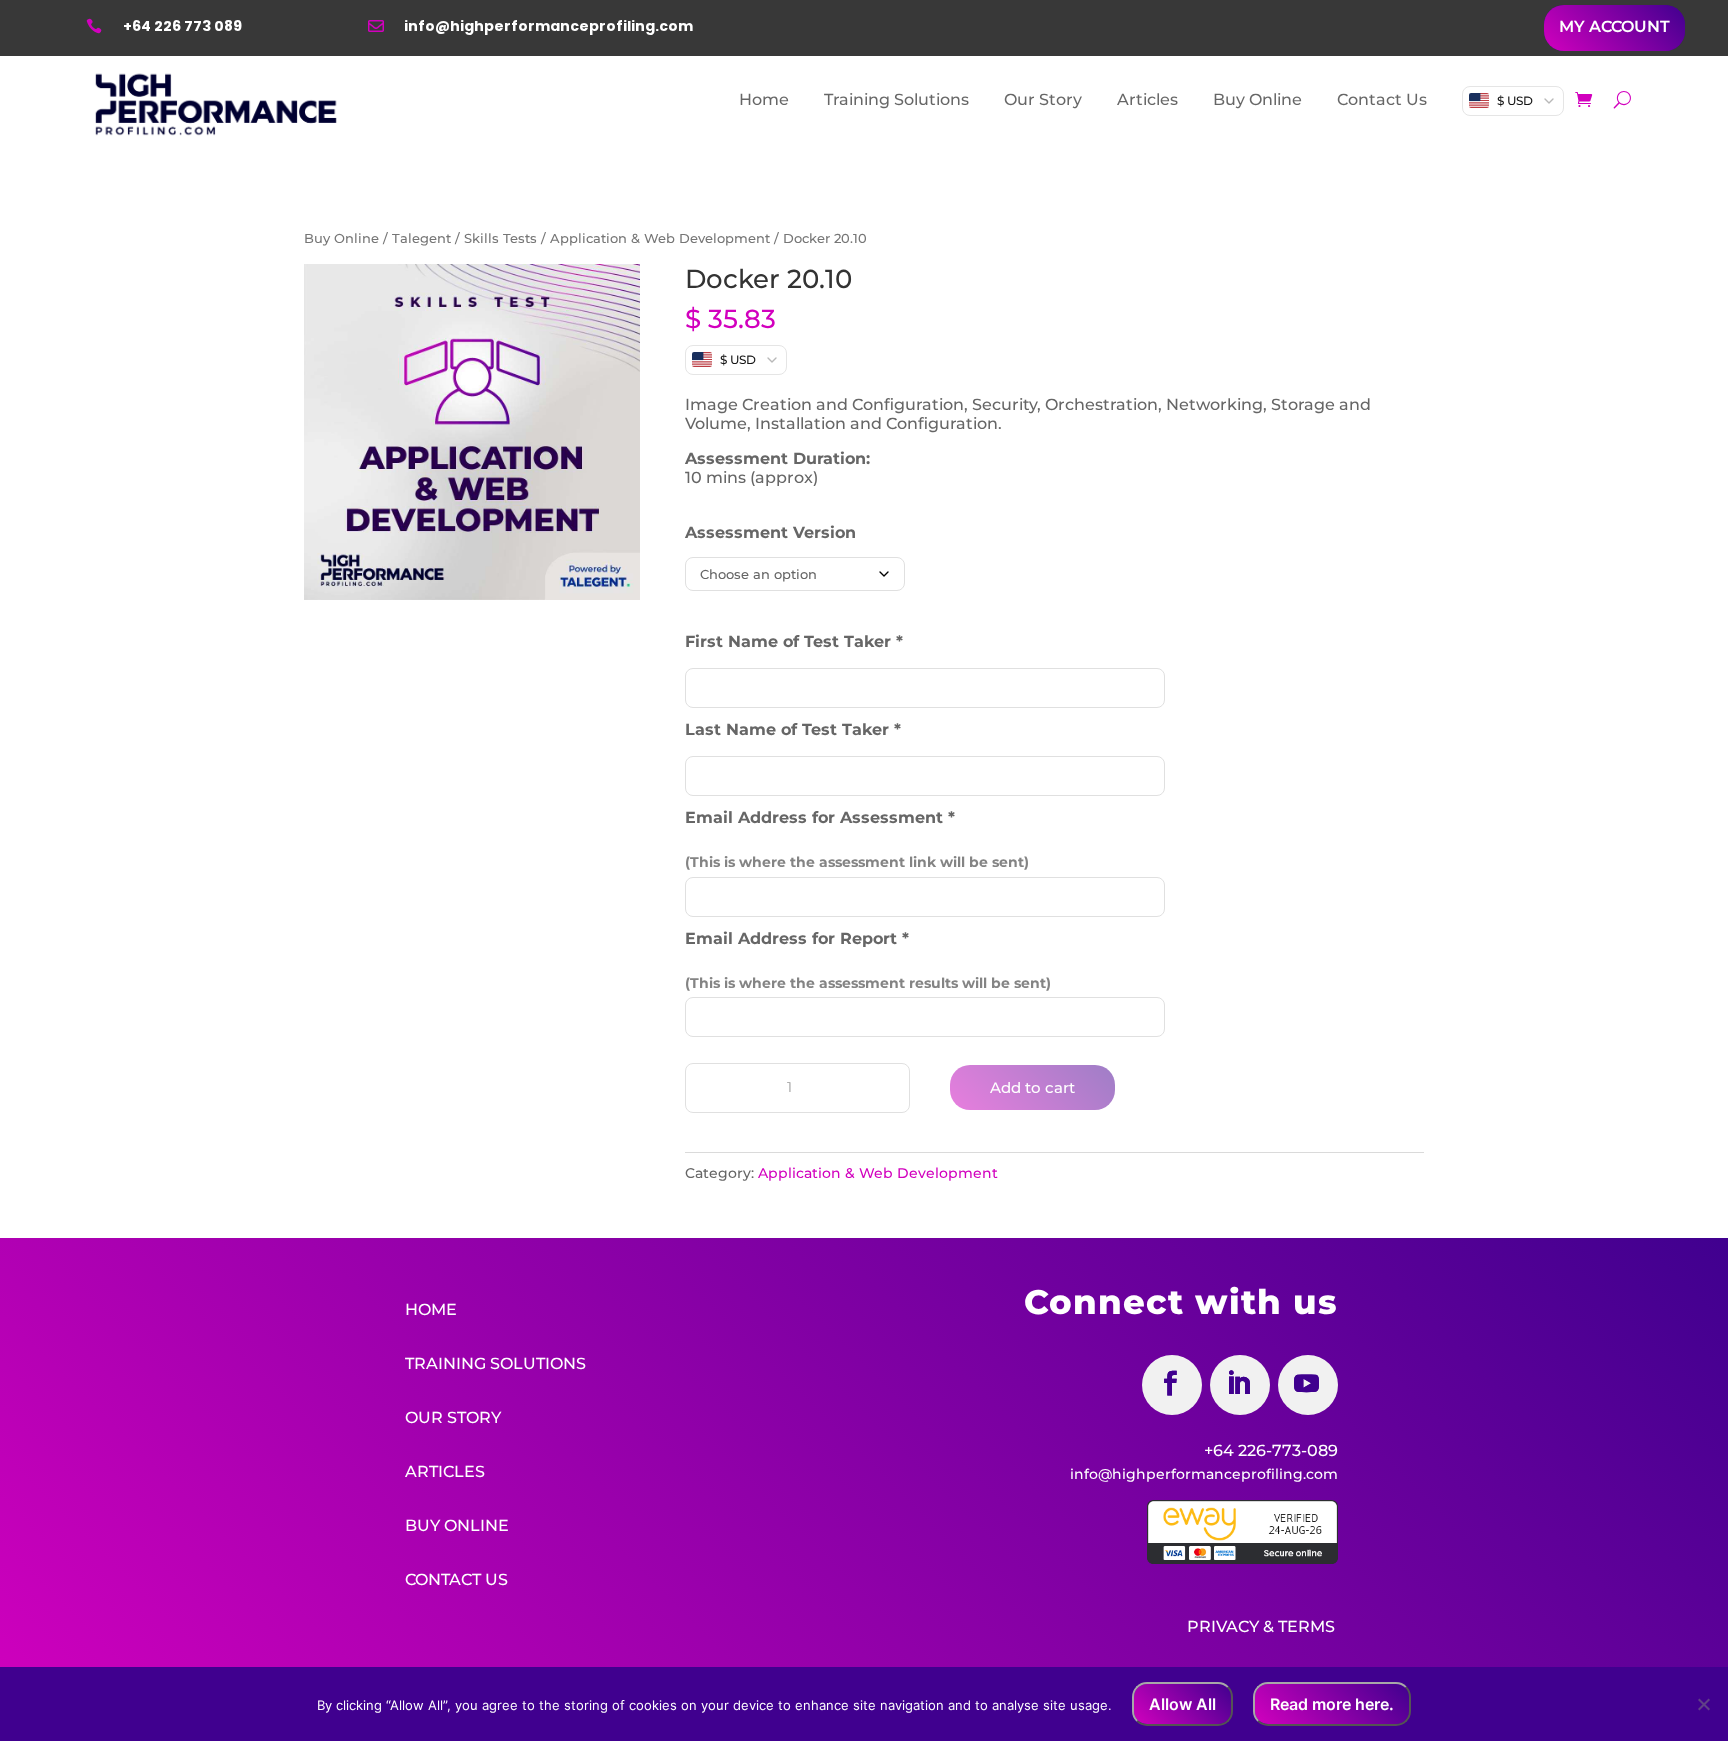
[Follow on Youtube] (1308, 1385)
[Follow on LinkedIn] (1240, 1385)
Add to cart (1032, 1087)
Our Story (1043, 99)
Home (764, 99)
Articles (1147, 99)
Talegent (421, 238)
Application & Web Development (660, 238)
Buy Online (1257, 99)
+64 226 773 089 (182, 26)
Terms (1306, 1626)
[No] (1703, 1704)
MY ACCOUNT (1614, 26)
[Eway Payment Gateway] (1242, 1559)
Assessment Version (770, 532)
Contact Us (1382, 99)
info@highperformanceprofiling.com (548, 26)
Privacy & (1230, 1626)
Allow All (1182, 1704)
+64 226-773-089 (1271, 1450)
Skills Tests (500, 238)
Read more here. (1332, 1704)
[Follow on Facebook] (1172, 1385)
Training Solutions (896, 99)
